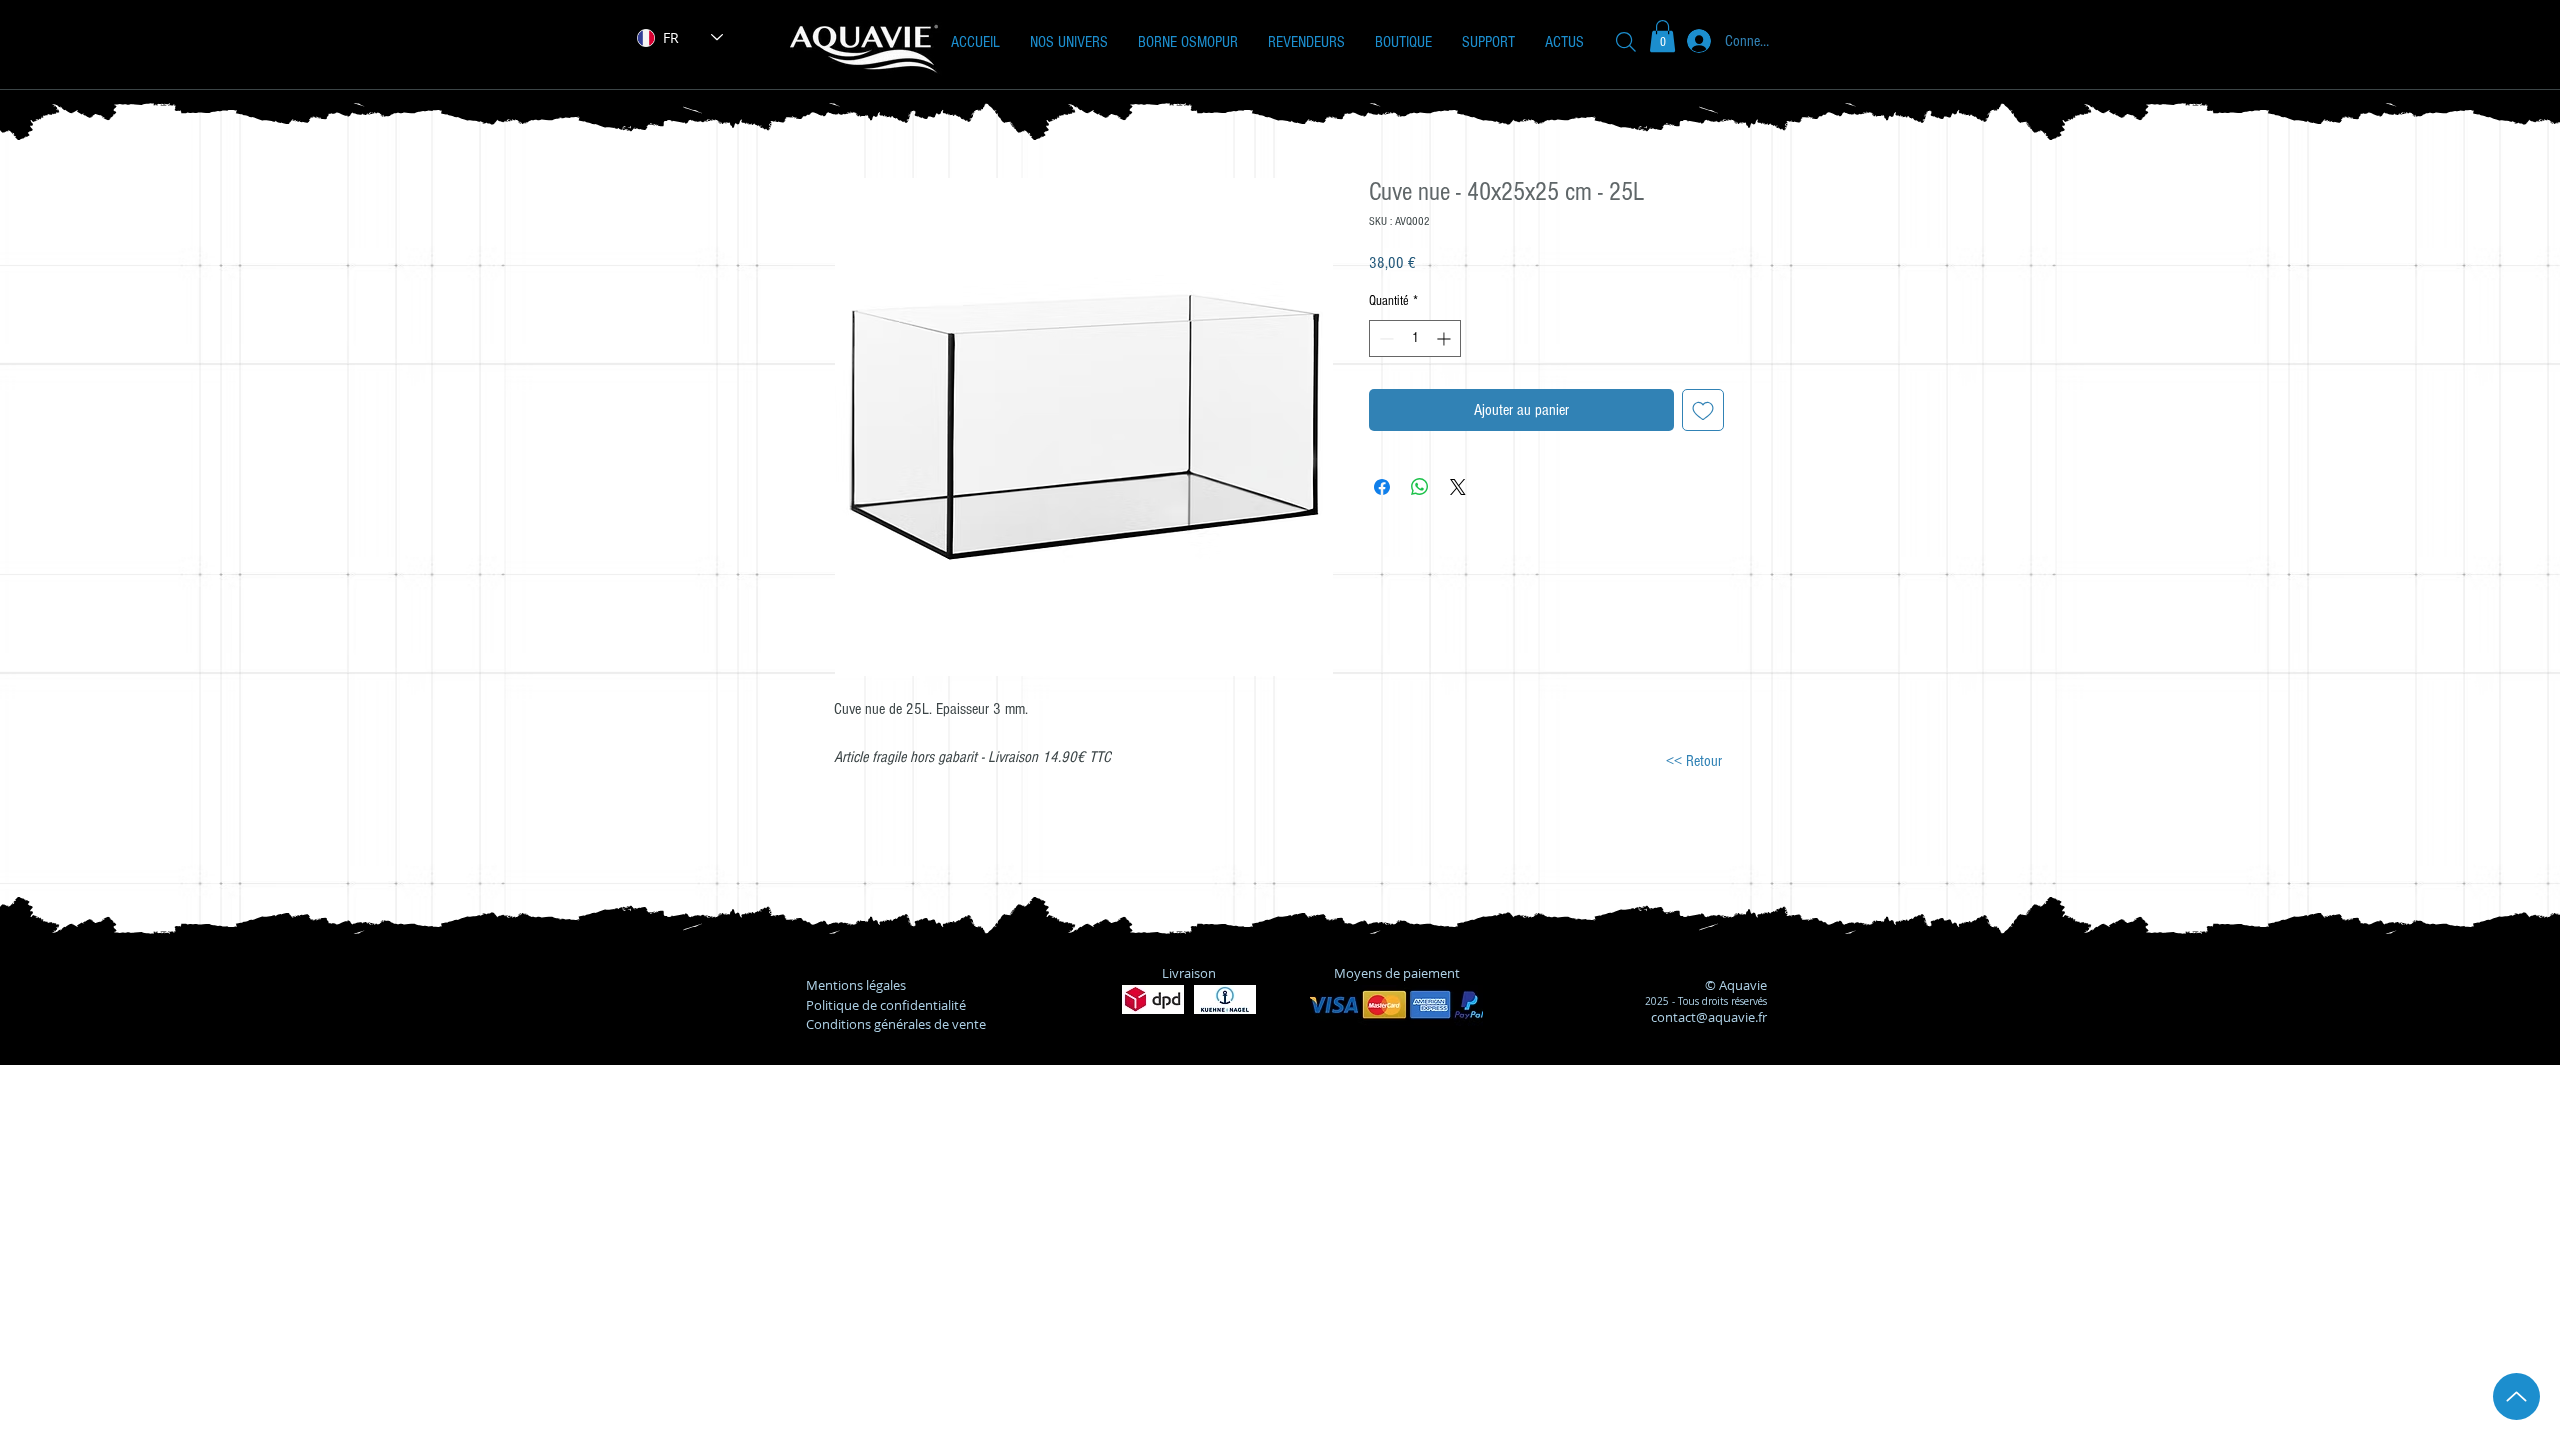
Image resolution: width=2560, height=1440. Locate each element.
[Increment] (1445, 338)
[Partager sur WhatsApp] (1420, 487)
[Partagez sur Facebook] (1382, 487)
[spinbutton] (1415, 338)
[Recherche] (1626, 41)
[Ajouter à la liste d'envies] (1703, 410)
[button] (1069, 42)
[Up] (2516, 1396)
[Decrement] (1384, 338)
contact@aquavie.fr (1709, 1017)
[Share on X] (1458, 487)
